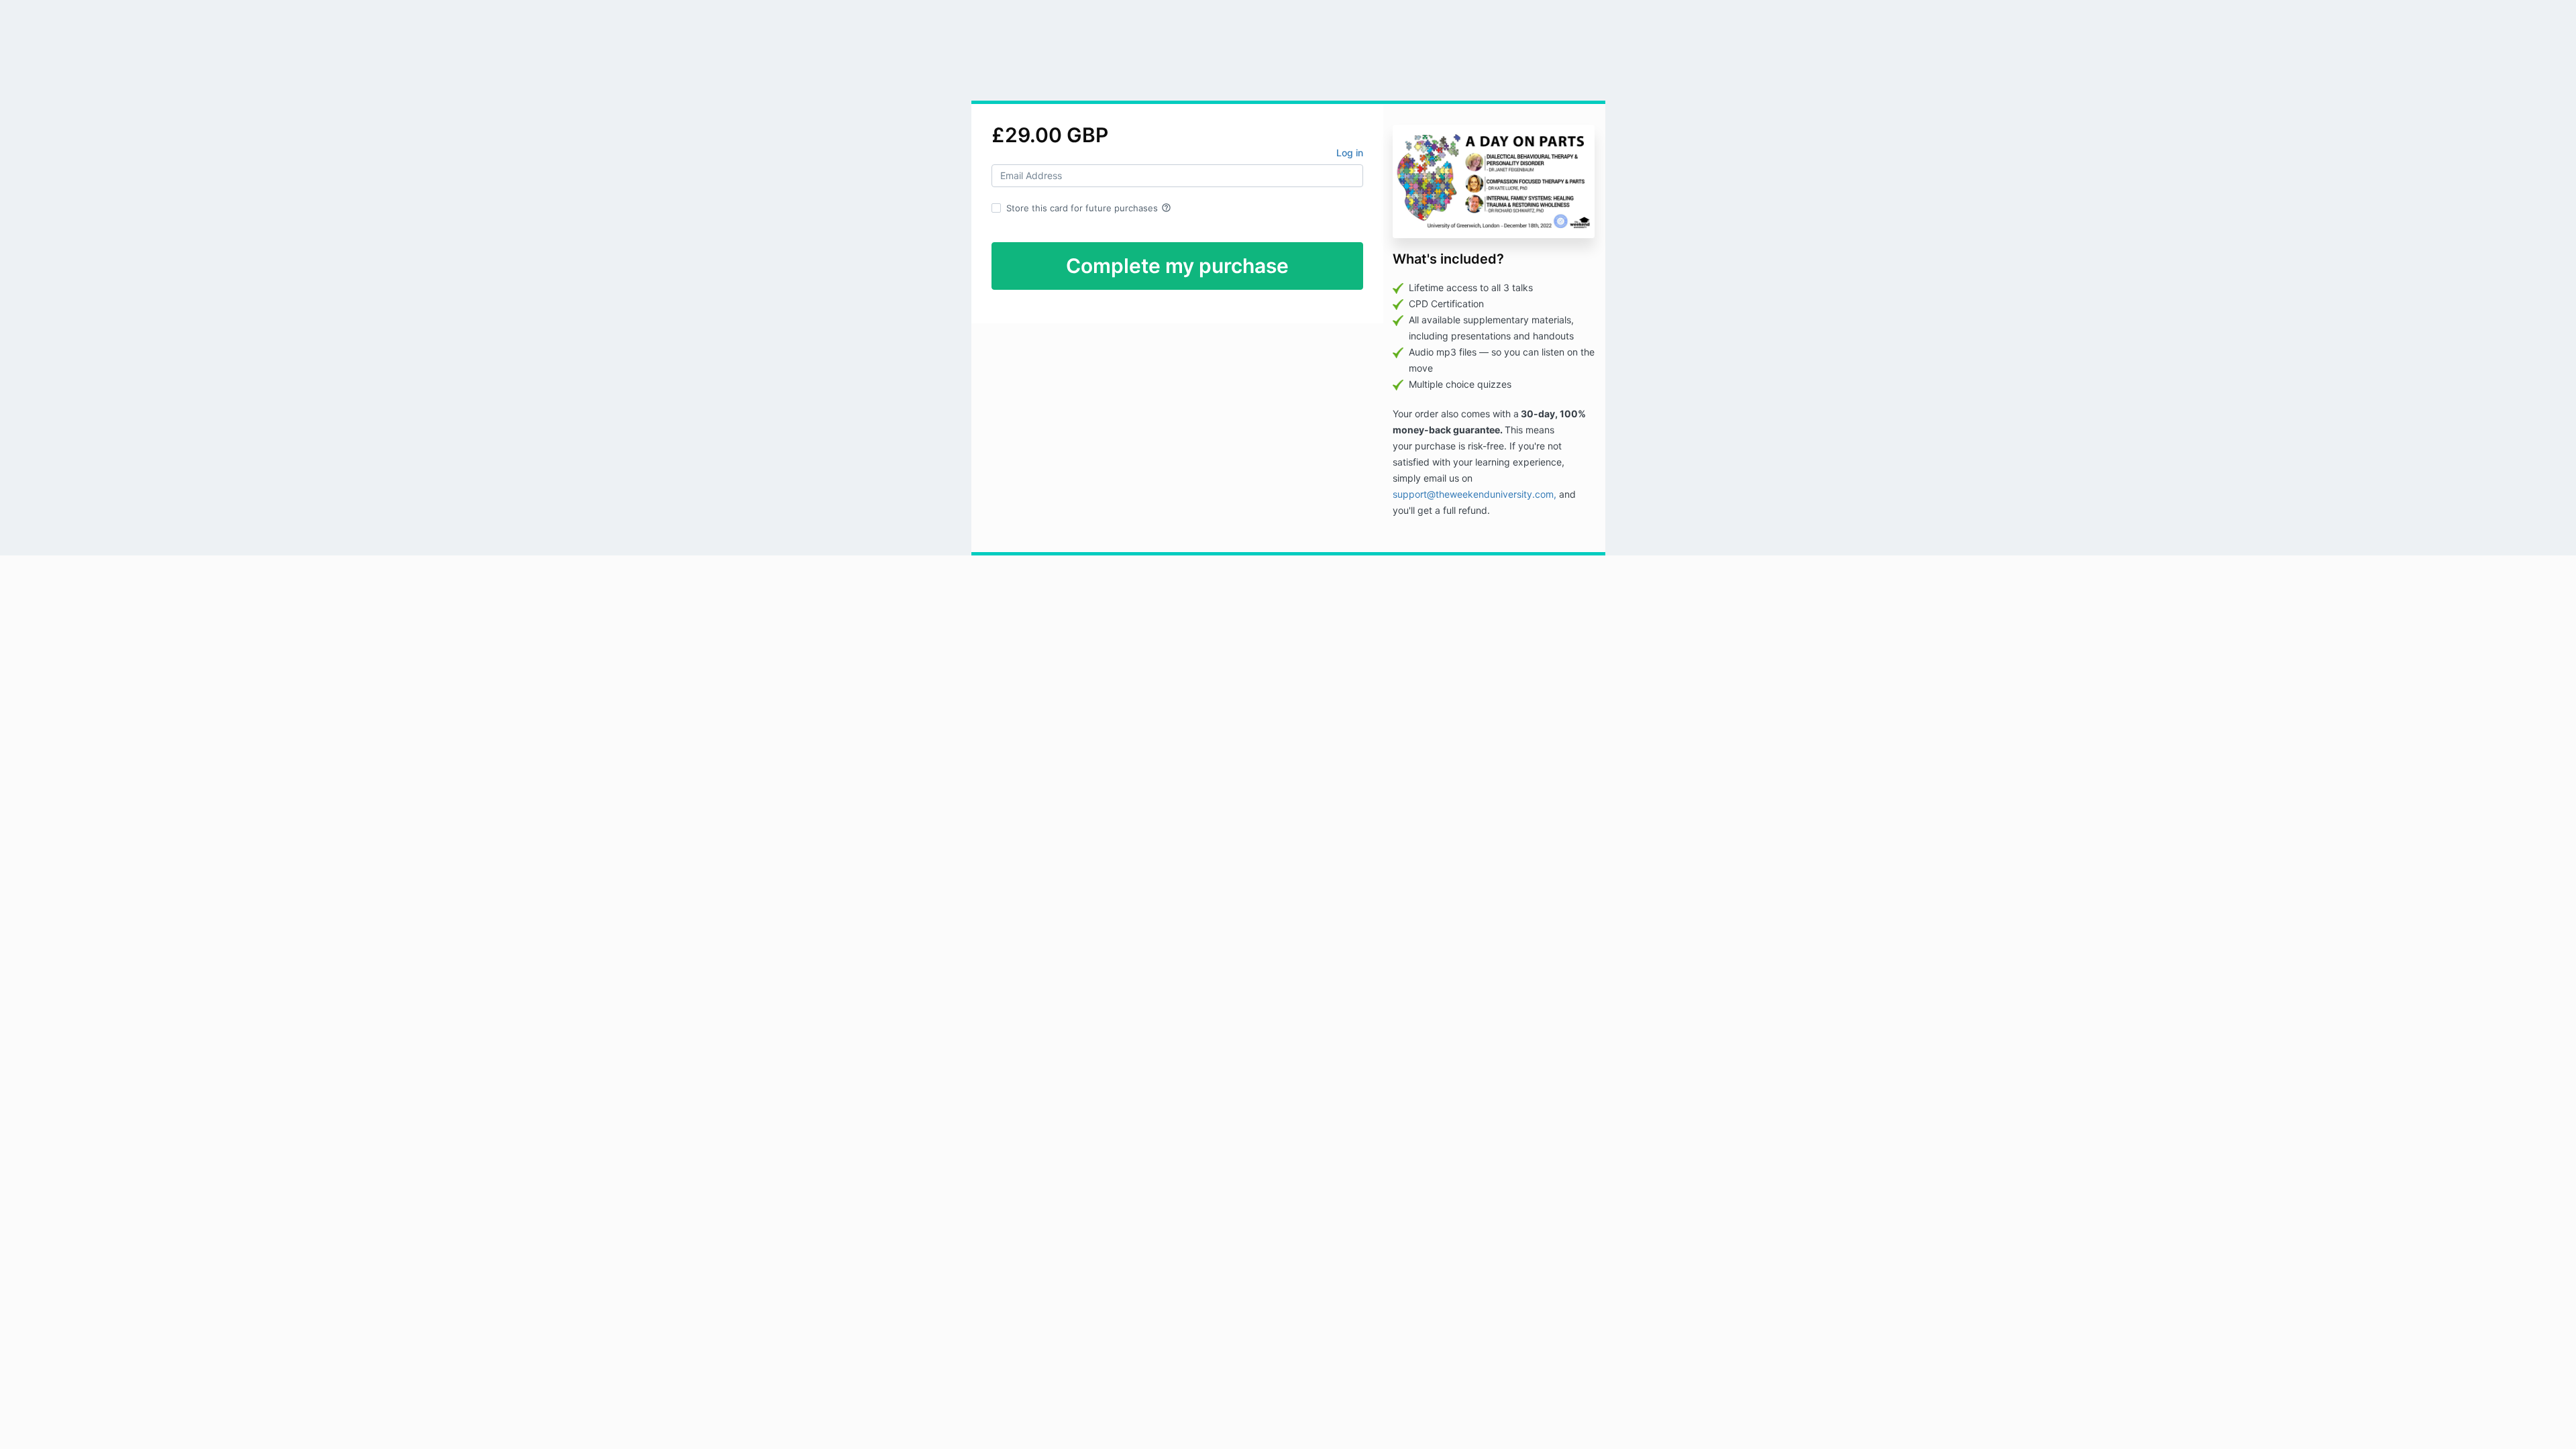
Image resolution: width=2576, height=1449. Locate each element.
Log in (1350, 153)
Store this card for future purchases (1089, 208)
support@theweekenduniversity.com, (1476, 494)
